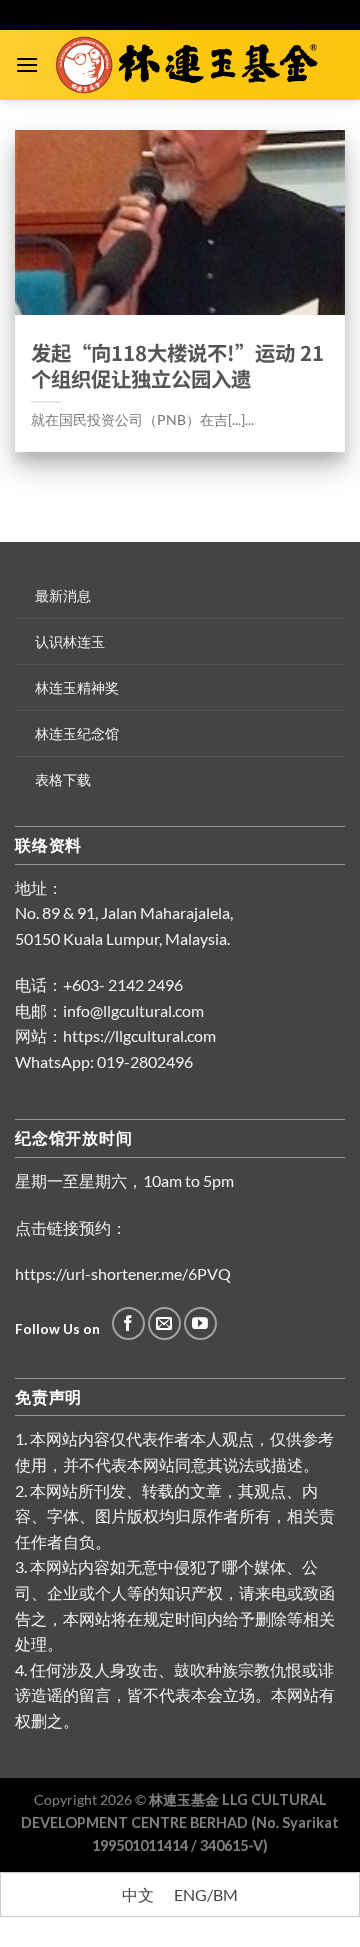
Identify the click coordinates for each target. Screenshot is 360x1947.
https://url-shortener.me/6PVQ (123, 1273)
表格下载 (63, 779)
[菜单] (27, 64)
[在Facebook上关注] (128, 1323)
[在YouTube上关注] (200, 1323)
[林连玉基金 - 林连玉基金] (192, 65)
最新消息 (63, 595)
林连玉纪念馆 (77, 733)
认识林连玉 (70, 641)
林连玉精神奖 (77, 687)
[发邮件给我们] (164, 1323)
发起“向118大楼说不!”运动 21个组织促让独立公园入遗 (177, 365)
